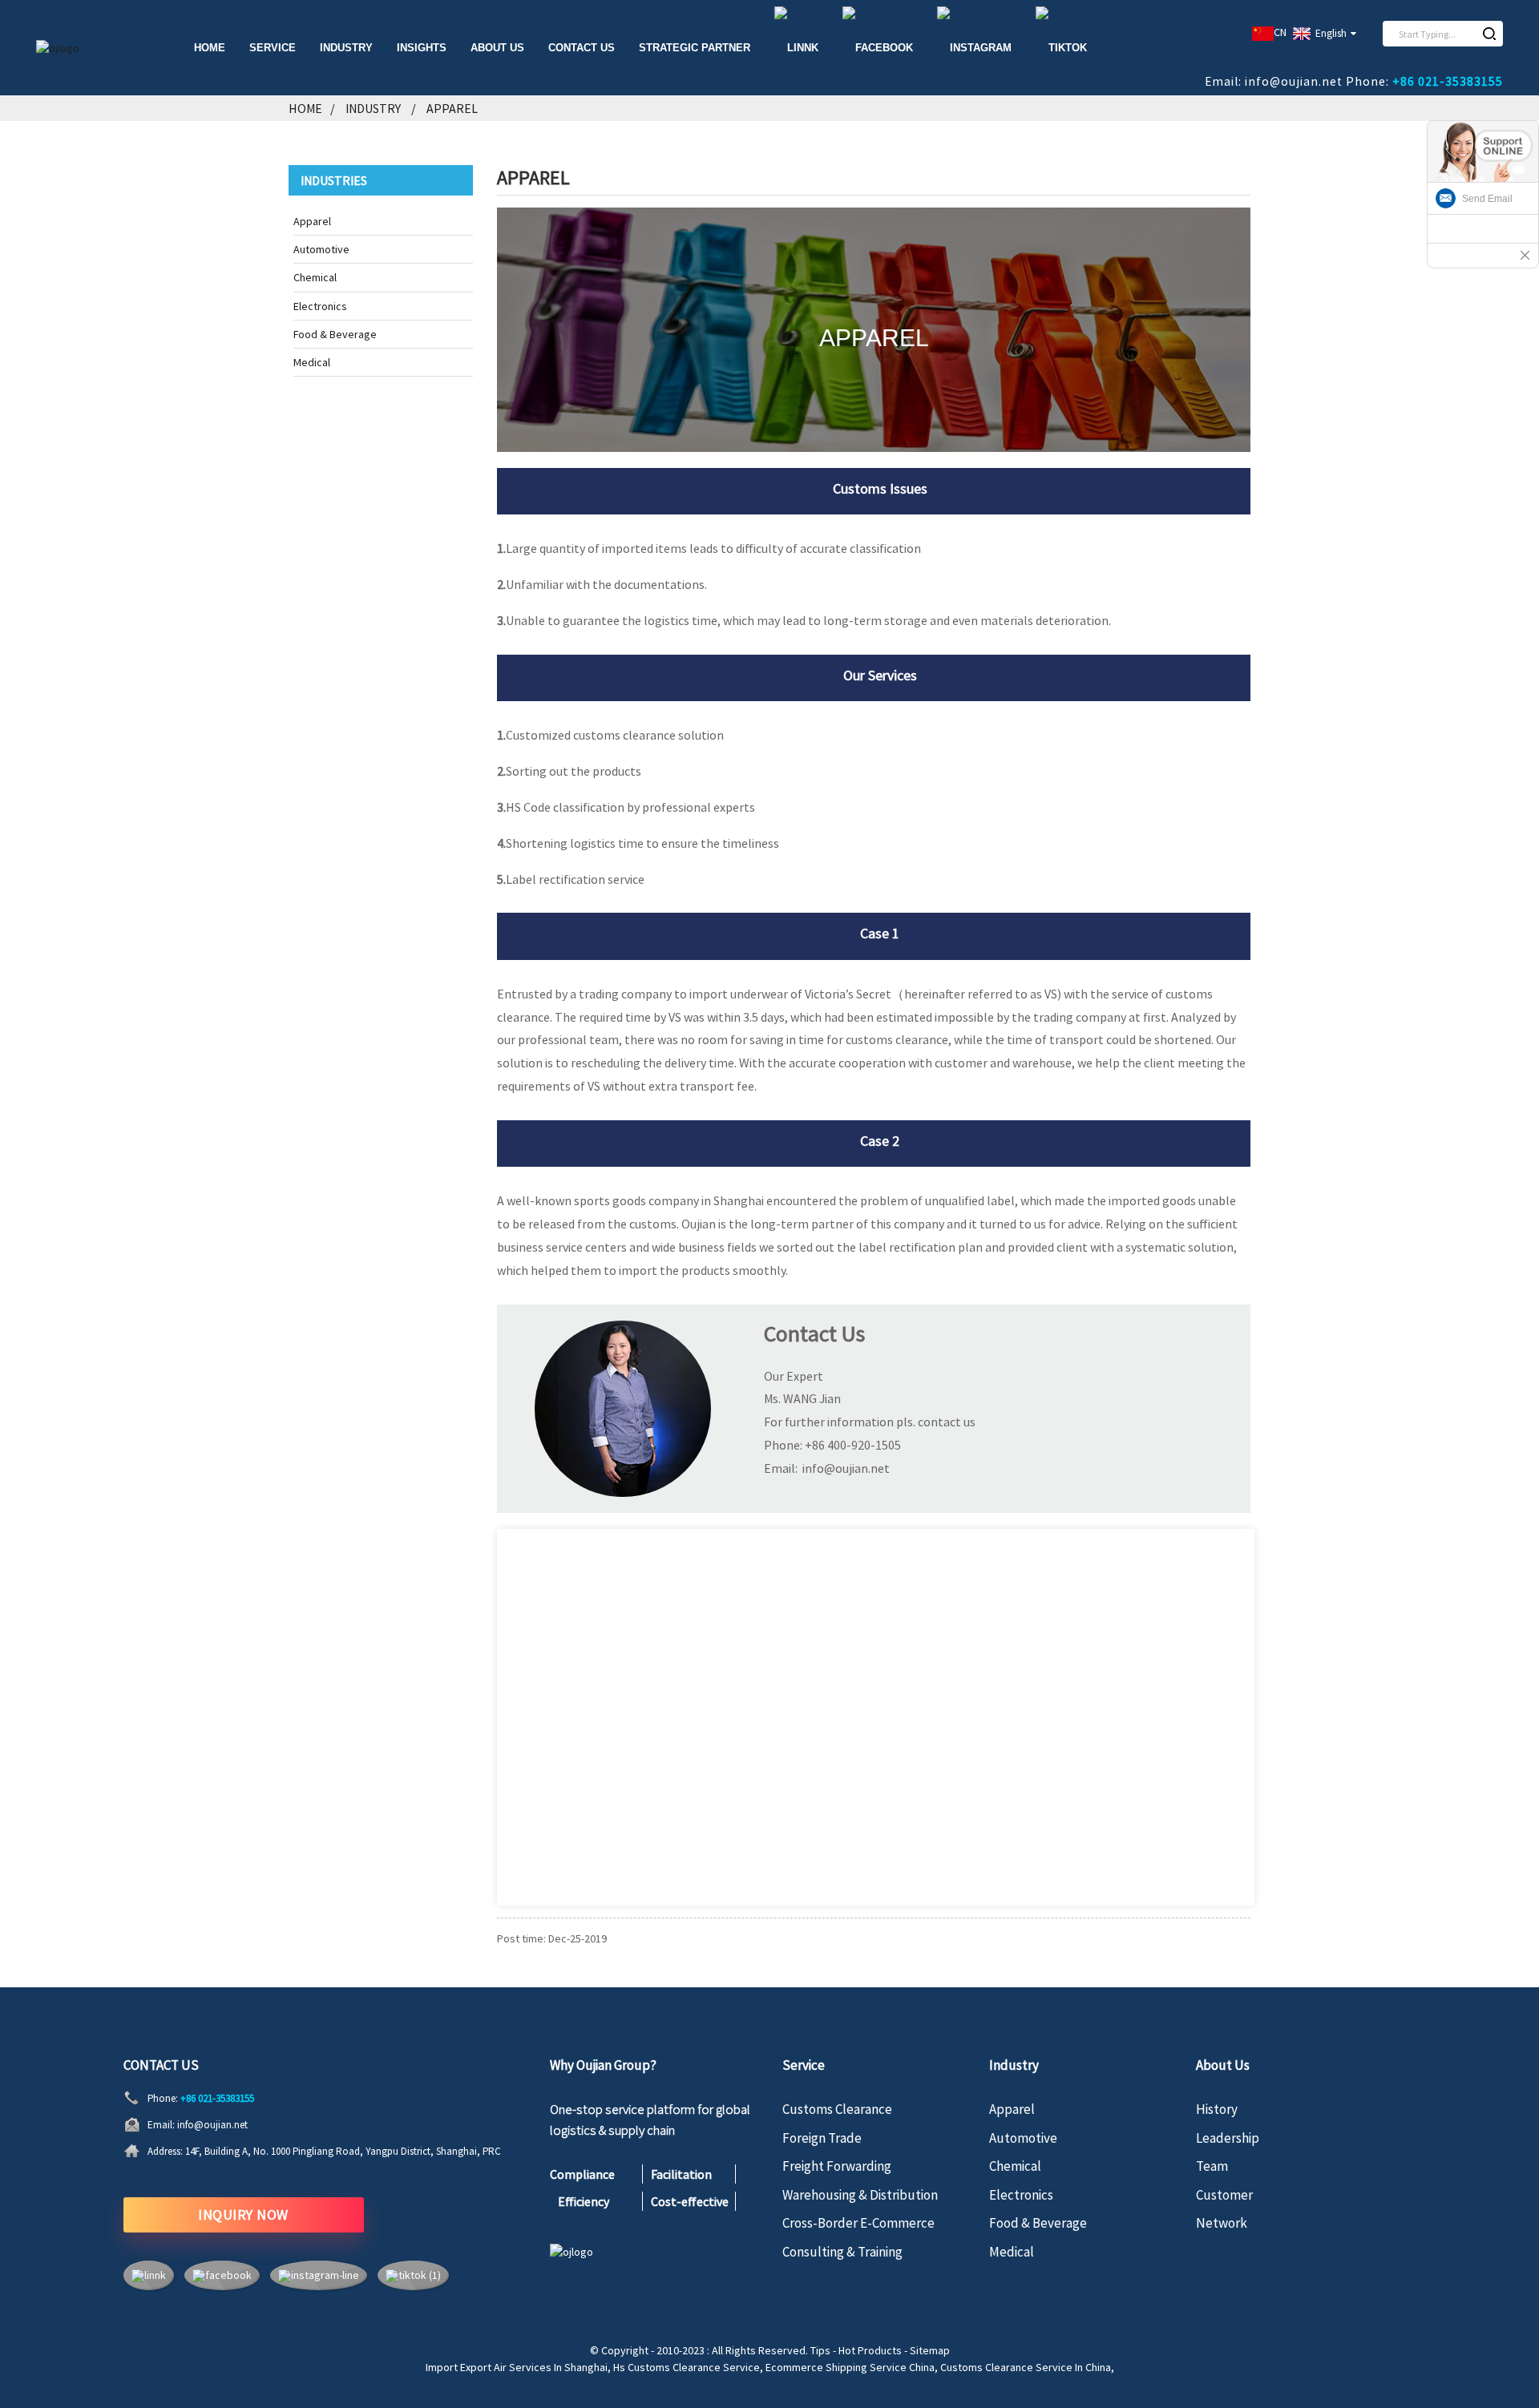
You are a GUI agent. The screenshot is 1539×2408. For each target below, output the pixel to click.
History (1217, 2109)
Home (210, 48)
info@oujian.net (212, 2125)
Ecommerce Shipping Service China (850, 2367)
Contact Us (582, 48)
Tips (820, 2350)
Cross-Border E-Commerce (858, 2223)
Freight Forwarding (837, 2166)
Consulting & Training (842, 2252)
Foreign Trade (822, 2138)
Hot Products (870, 2350)
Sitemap (930, 2350)
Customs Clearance (837, 2109)
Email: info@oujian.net (1274, 81)
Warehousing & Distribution (860, 2195)
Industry (373, 108)
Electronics (320, 306)
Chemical (315, 277)
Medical (312, 362)
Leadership (1228, 2138)
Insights (422, 48)
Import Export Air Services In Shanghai (517, 2367)
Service (273, 48)
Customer (1224, 2195)
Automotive (321, 249)
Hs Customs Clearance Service (687, 2367)
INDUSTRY (346, 48)
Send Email (1487, 199)
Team (1212, 2166)
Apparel (452, 108)
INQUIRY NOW (243, 2214)
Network (1222, 2223)
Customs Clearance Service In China (1026, 2367)
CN (1280, 32)
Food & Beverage (335, 334)
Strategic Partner (695, 48)
